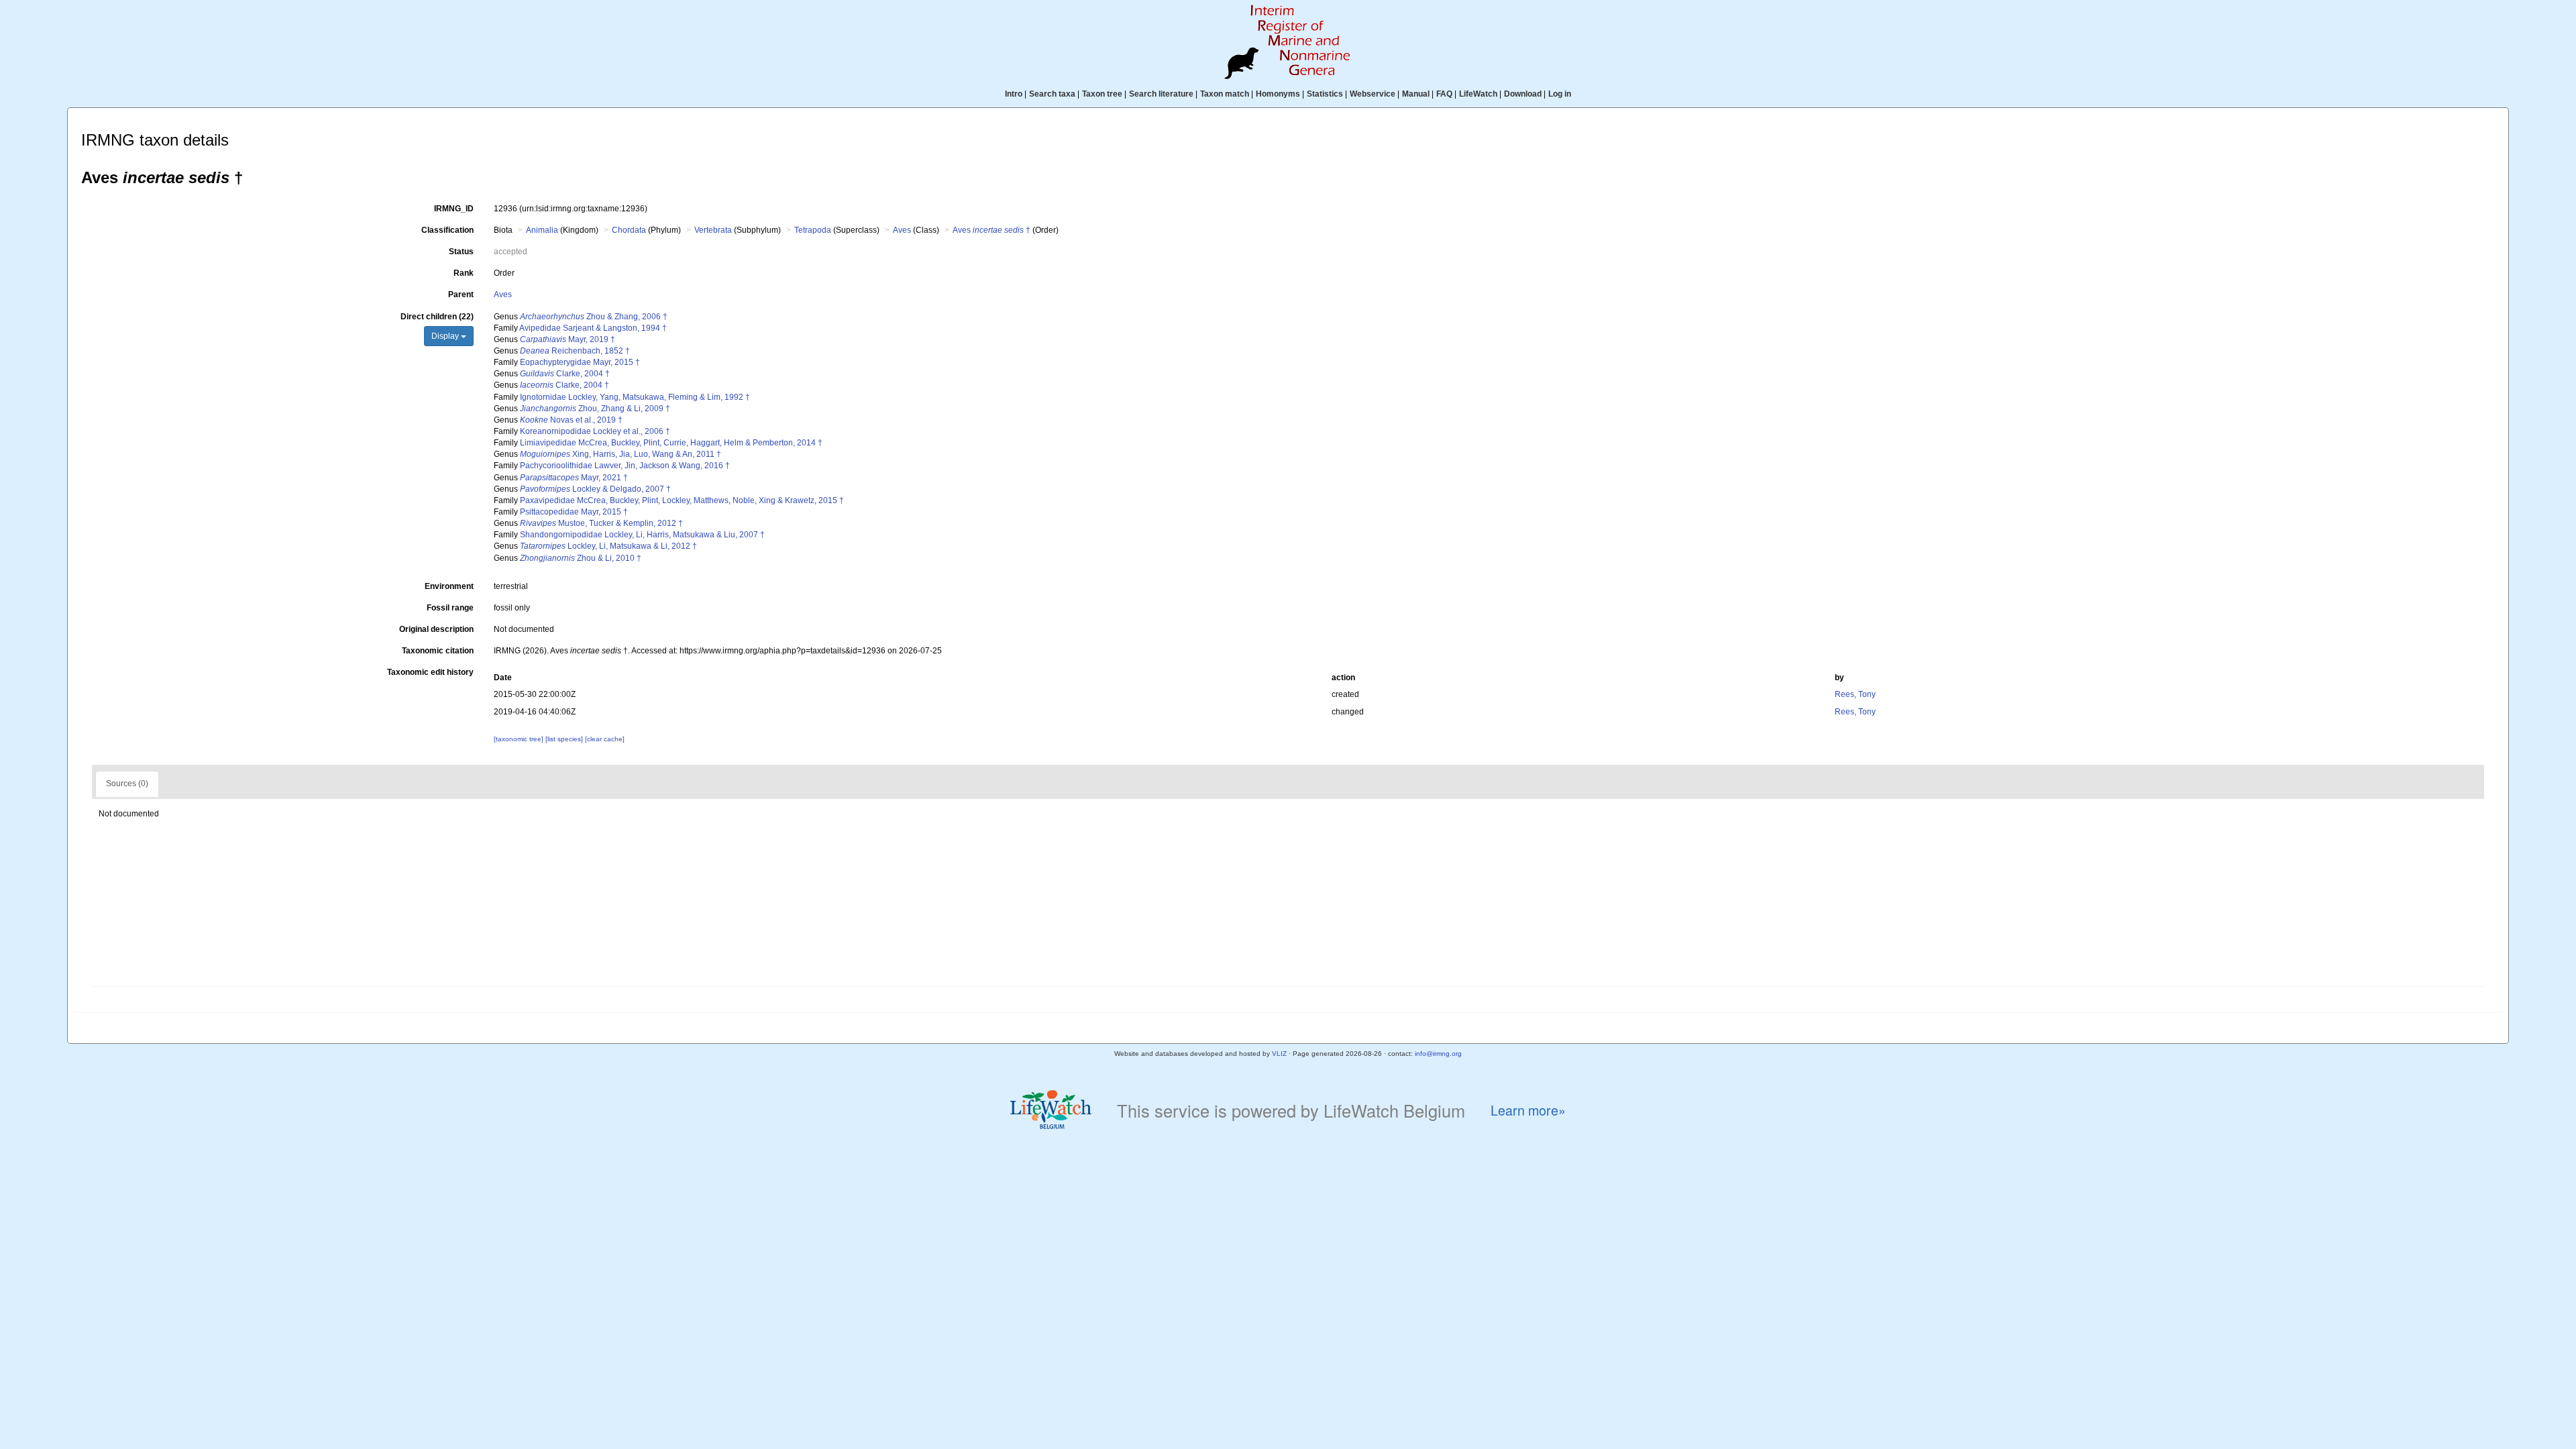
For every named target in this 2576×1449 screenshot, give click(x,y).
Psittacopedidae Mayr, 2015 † (574, 512)
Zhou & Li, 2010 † (581, 558)
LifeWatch (1478, 94)
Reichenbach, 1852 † (575, 351)
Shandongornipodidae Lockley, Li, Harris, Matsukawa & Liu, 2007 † (642, 535)
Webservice (1373, 94)
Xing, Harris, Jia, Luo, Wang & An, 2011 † (621, 454)
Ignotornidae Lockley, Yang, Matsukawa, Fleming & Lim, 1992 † (635, 397)
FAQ (1444, 94)
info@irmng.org (1438, 1054)
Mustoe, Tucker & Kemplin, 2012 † (601, 523)
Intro (1014, 94)
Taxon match (1225, 94)
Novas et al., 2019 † (571, 420)
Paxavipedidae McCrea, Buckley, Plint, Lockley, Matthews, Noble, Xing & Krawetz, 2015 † (682, 500)
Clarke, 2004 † (565, 374)
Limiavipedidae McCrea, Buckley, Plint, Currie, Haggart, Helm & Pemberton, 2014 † (671, 443)
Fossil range (450, 608)
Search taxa (1052, 94)
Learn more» (1528, 1111)
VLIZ (1279, 1054)
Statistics (1325, 94)
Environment (449, 586)
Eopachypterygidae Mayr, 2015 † (580, 362)
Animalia (542, 230)
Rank (464, 273)
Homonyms (1278, 94)
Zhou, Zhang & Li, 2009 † (595, 409)
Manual (1416, 94)
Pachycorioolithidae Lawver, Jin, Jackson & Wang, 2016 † (625, 466)
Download (1523, 94)
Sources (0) (127, 784)
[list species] (565, 739)
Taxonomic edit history (430, 672)
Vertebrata (713, 230)
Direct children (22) (437, 317)
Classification (447, 230)
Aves (902, 230)
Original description (436, 629)
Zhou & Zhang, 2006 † (594, 317)
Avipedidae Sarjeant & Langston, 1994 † (593, 328)
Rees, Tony (1855, 694)
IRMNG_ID (454, 209)
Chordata (629, 230)
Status (461, 252)
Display (446, 336)
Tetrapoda (813, 230)
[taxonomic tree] (520, 739)
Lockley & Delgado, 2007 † (595, 489)
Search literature (1161, 94)
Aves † (991, 230)
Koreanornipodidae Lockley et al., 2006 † (595, 431)
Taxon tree (1102, 94)
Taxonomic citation (438, 651)
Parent (461, 294)
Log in (1560, 94)
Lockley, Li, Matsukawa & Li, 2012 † (608, 546)
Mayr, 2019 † (568, 339)
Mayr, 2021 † (574, 478)
